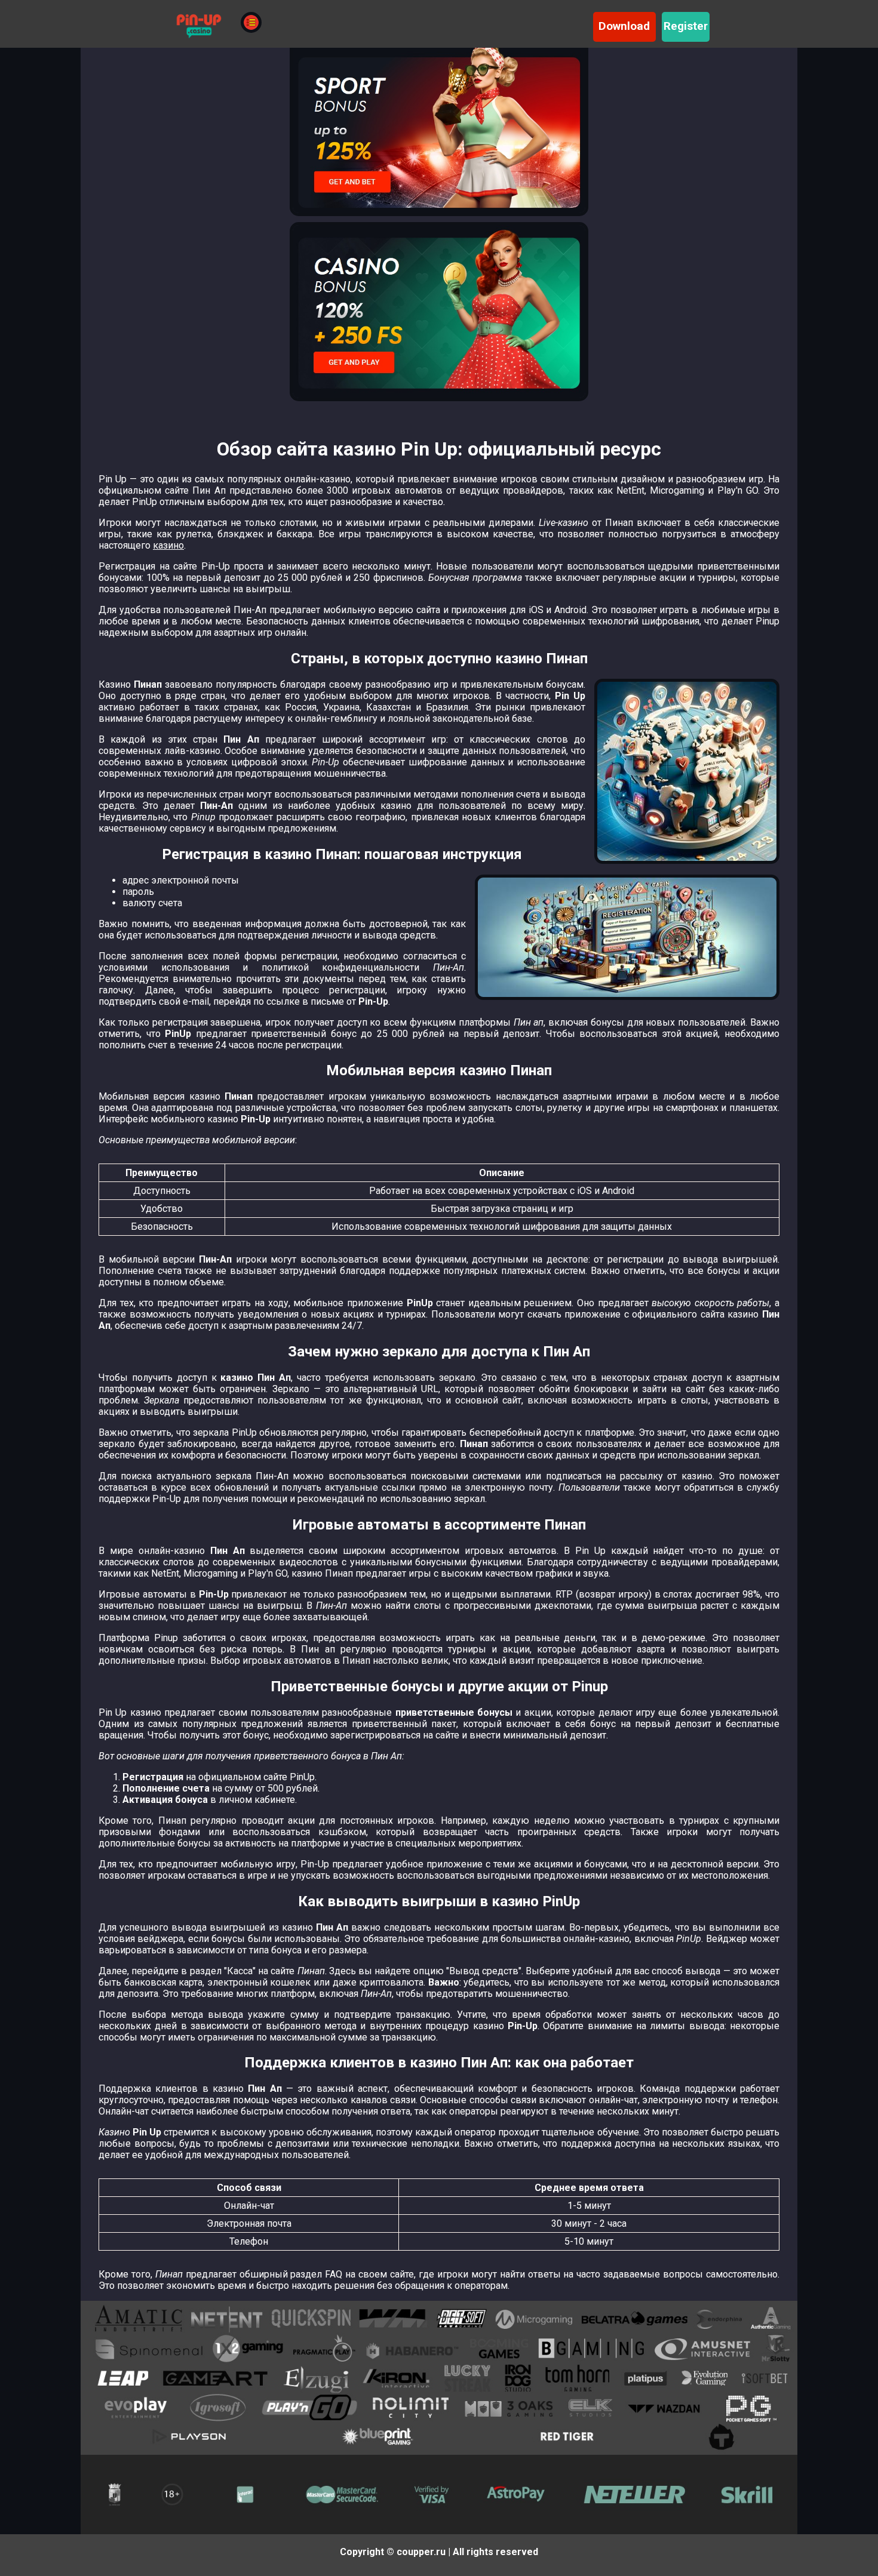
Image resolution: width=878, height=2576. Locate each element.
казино (168, 545)
